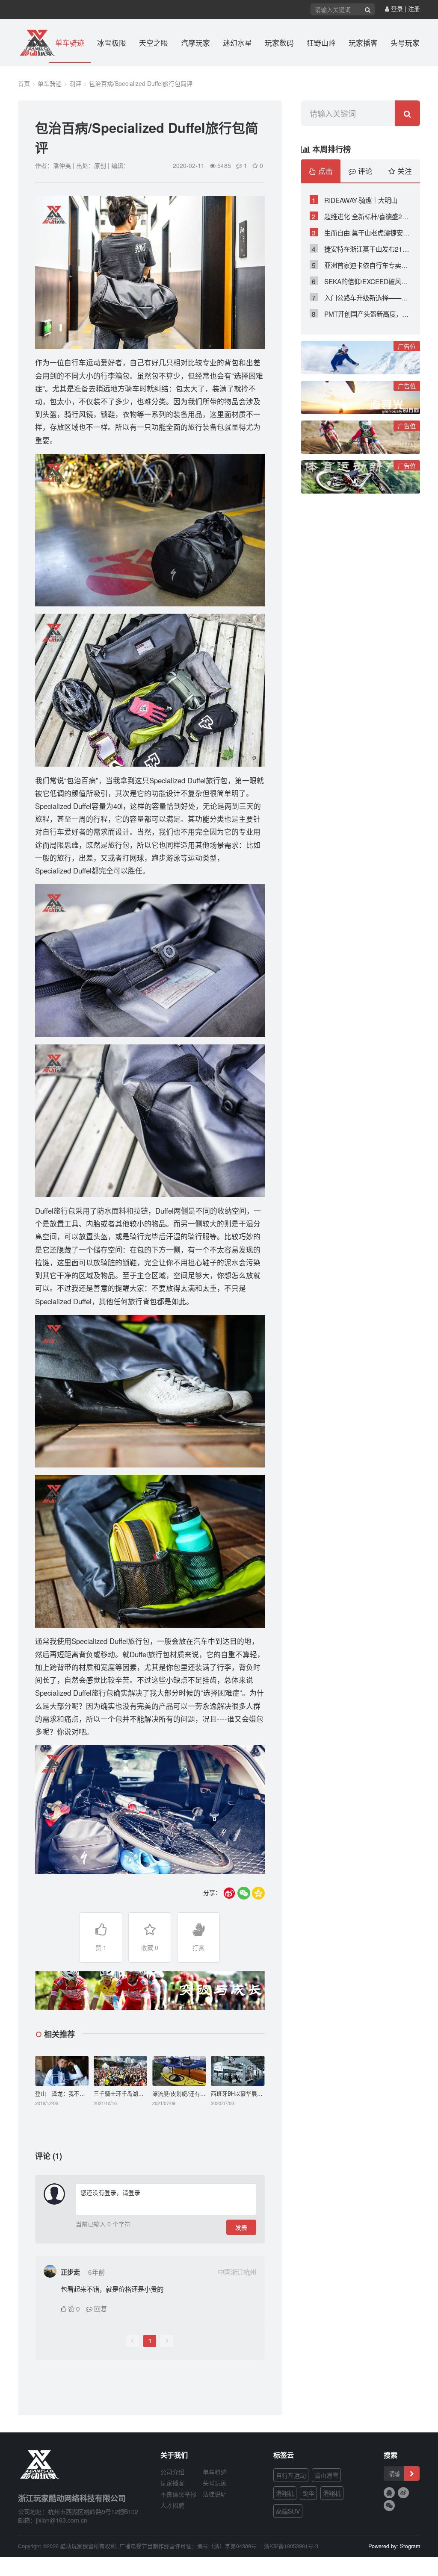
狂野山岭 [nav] (321, 43)
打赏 (198, 1947)
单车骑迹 (50, 83)
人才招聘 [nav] (172, 2505)
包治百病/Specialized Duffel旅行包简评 (141, 83)
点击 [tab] (324, 171)
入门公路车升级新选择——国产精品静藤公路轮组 (362, 297)
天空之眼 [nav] (154, 43)
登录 (396, 9)
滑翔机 (285, 2493)
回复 (100, 2308)
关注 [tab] (404, 171)
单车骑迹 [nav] (70, 43)
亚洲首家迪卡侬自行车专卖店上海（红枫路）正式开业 (362, 265)
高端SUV (288, 2511)
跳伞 (308, 2493)
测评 (75, 83)
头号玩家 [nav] (405, 43)
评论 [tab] (364, 171)
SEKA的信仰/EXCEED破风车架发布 (362, 281)
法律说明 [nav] (215, 2494)
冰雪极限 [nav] (112, 43)
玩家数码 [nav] (279, 43)
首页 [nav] (35, 43)
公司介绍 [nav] (172, 2472)
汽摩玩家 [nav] (195, 43)
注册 (414, 9)
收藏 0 (150, 1947)
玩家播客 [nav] (363, 43)
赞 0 (74, 2308)
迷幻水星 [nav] (237, 43)
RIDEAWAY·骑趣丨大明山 (355, 200)
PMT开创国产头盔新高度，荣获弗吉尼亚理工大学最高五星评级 (362, 314)
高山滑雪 (326, 2475)
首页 (24, 83)
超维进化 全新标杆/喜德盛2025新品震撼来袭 (362, 216)
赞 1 (101, 1947)
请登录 (131, 2192)
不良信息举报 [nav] (178, 2494)
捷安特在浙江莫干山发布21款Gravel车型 (362, 249)
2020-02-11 (189, 165)
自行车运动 (291, 2475)
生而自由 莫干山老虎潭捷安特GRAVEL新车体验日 (362, 232)
